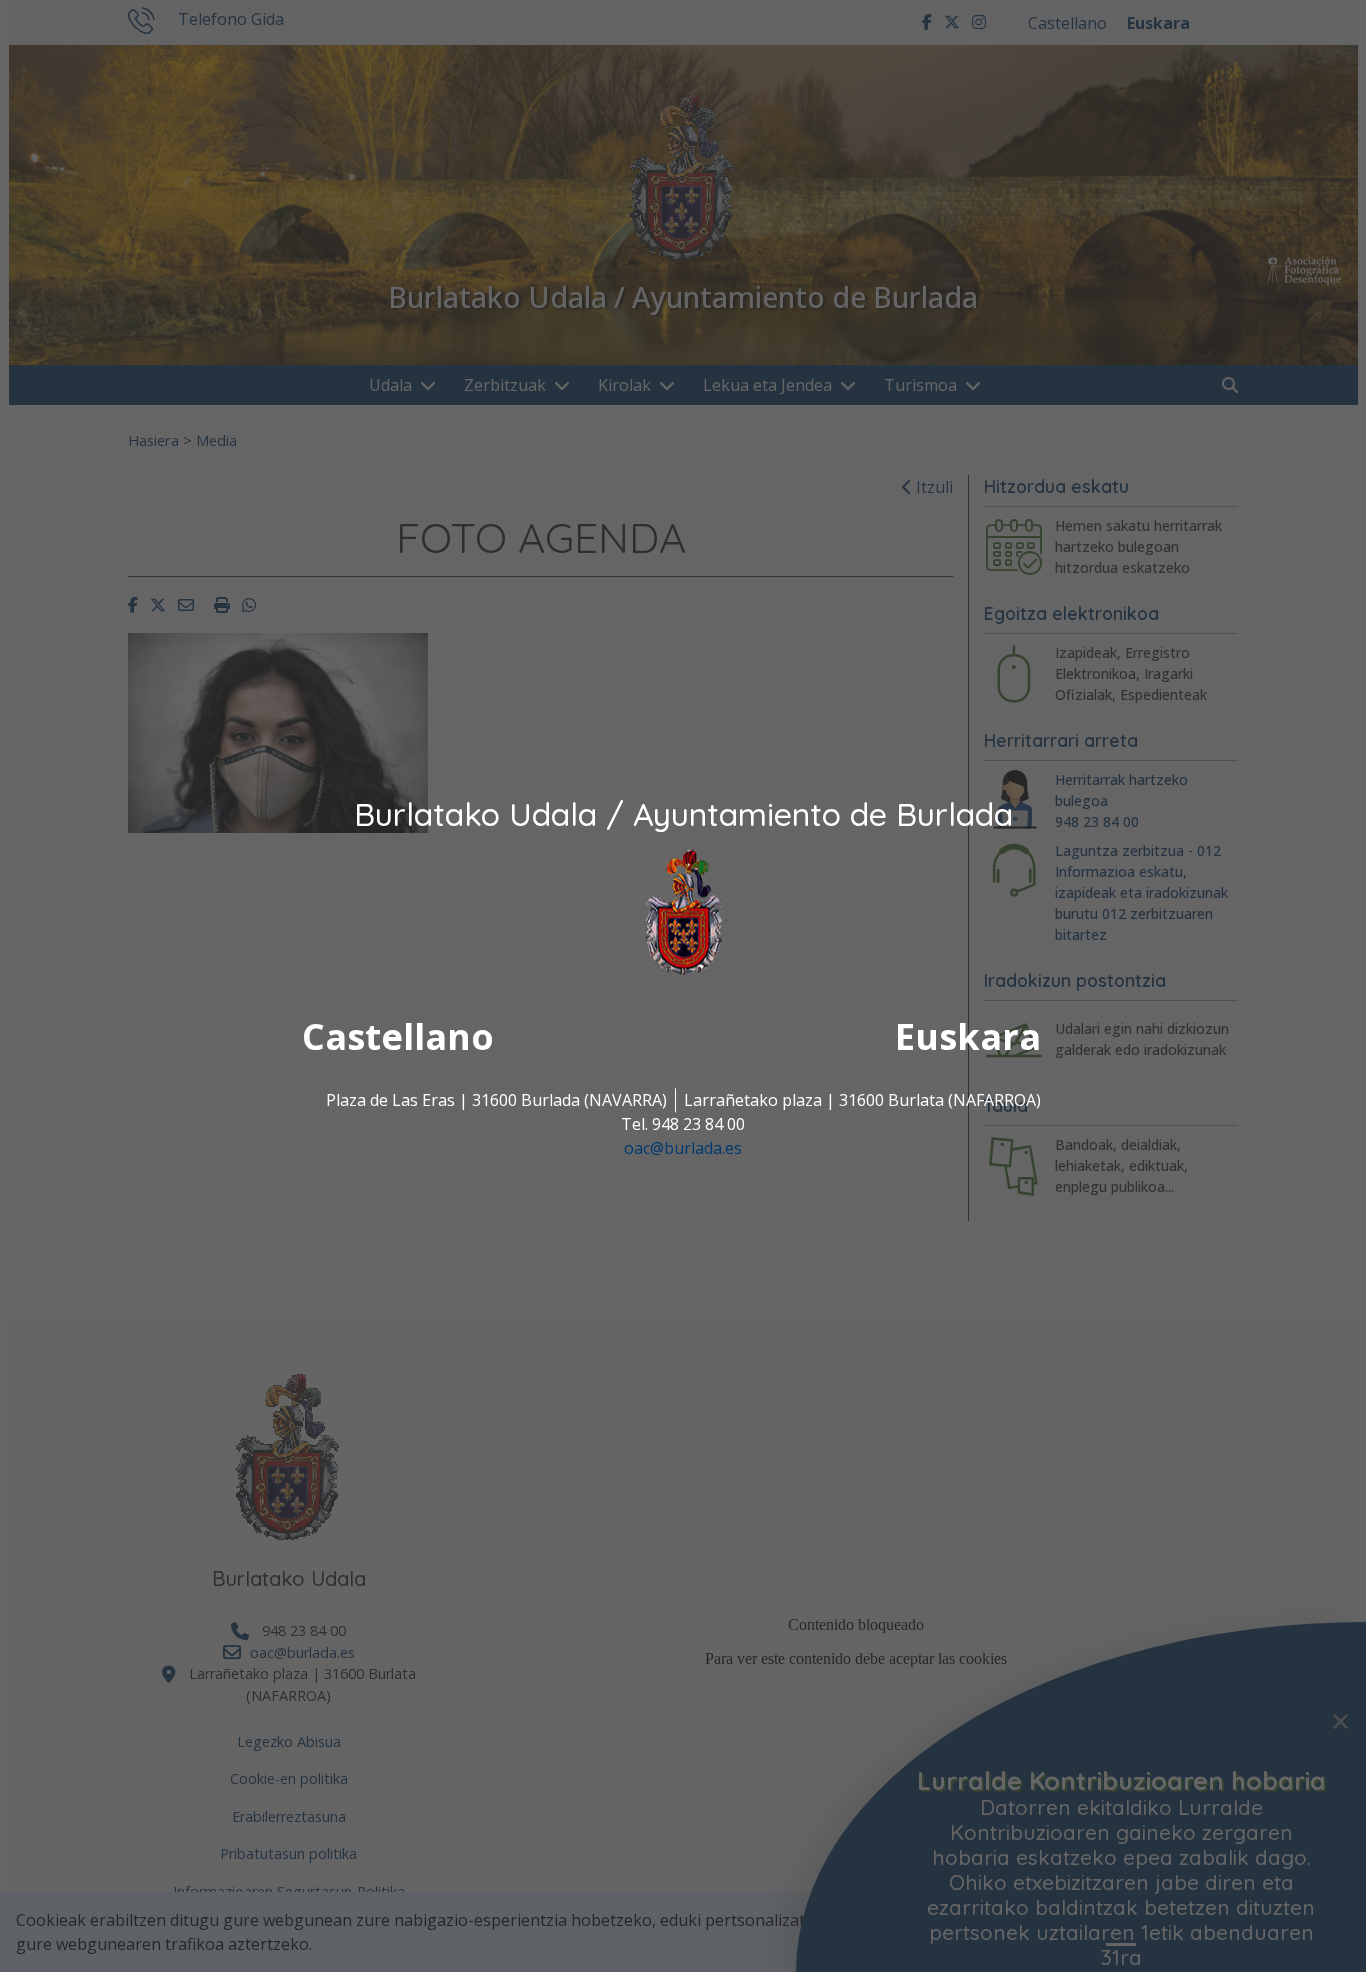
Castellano (398, 1037)
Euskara (968, 1037)
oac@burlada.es (683, 1149)
